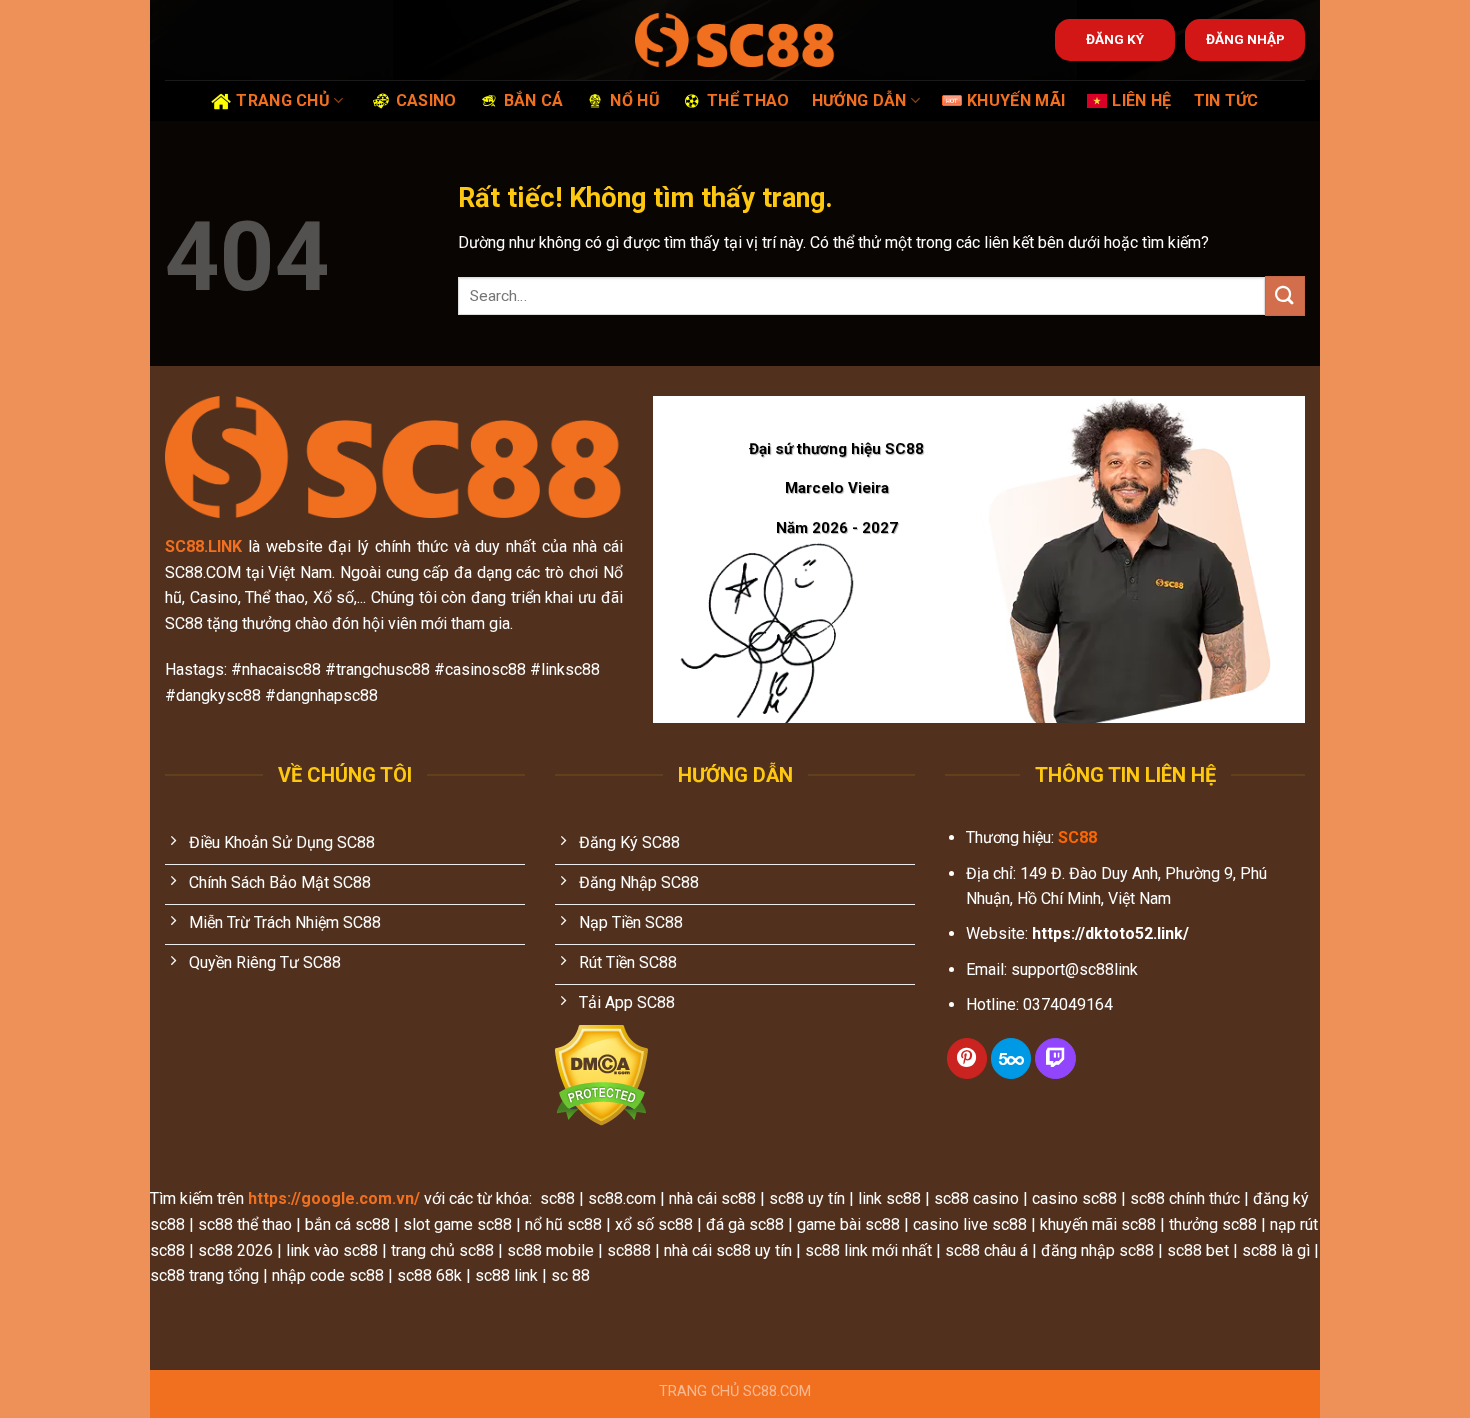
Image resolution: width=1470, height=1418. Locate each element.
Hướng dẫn (859, 100)
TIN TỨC (1226, 100)
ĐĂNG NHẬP (1245, 39)
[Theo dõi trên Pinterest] (967, 1058)
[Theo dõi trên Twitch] (1055, 1058)
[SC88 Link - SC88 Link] (735, 39)
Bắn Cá (534, 100)
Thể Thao (748, 100)
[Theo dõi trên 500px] (1011, 1058)
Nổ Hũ (635, 100)
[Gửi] (1285, 295)
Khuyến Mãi (1016, 100)
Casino (426, 100)
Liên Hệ (1141, 100)
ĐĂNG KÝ (1115, 39)
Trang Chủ (283, 100)
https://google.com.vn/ (334, 1198)
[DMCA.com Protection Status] (601, 1074)
